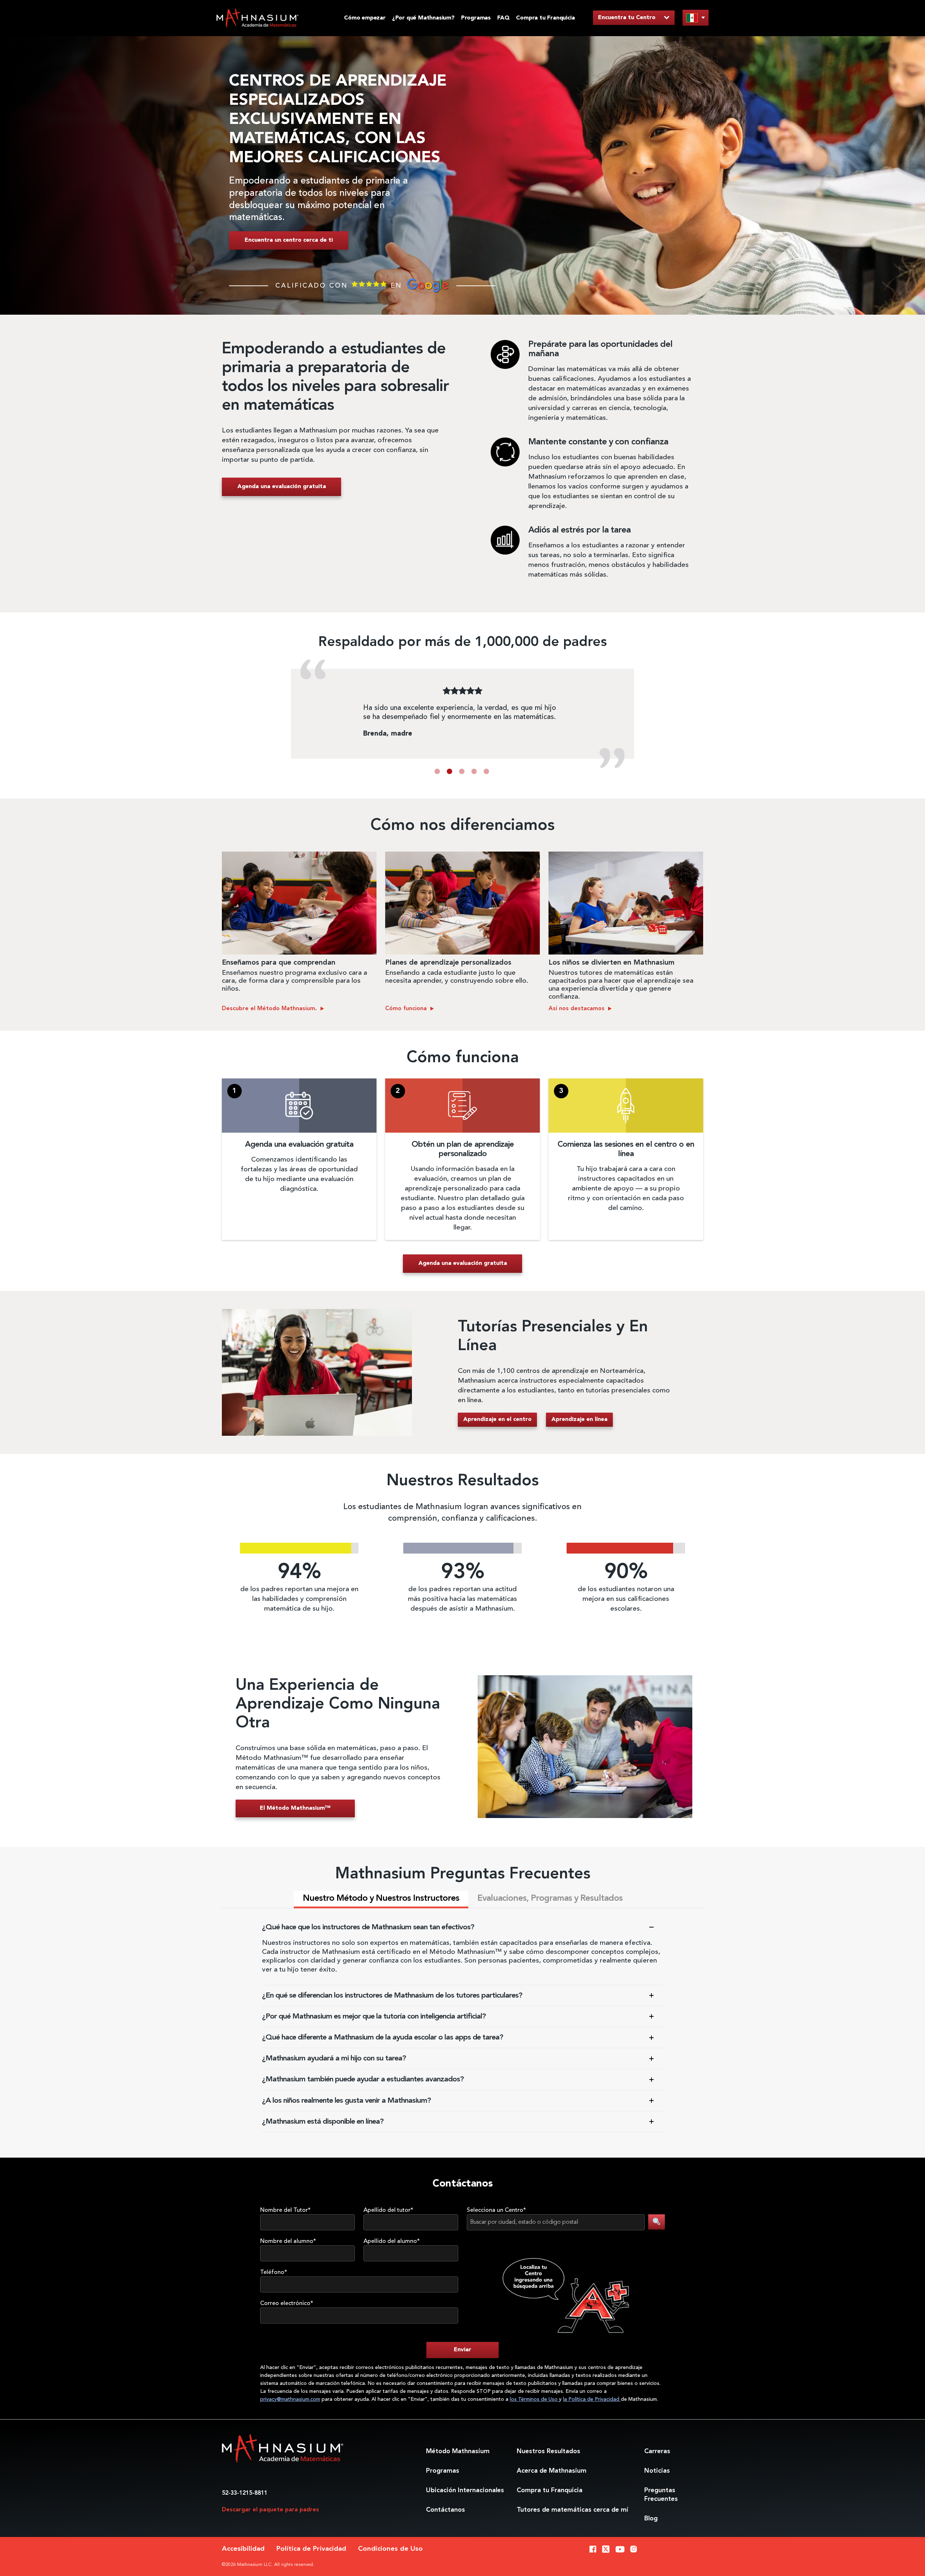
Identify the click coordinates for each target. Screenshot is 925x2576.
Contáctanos (446, 2510)
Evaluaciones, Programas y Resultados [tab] (550, 1899)
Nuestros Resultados (548, 2451)
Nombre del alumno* (288, 2241)
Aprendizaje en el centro (497, 1420)
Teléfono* (274, 2273)
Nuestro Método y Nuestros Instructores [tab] (381, 1899)
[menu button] (696, 18)
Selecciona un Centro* (496, 2210)
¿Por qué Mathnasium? (423, 18)
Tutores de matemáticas (572, 2510)
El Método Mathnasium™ (295, 1808)
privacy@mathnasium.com (290, 2399)
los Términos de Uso (534, 2399)
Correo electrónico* (287, 2304)
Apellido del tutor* (388, 2210)
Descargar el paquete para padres (270, 2510)
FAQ (503, 18)
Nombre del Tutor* (285, 2210)
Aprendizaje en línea (579, 1420)
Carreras (657, 2451)
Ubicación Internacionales (465, 2490)
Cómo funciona (407, 1009)
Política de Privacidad (311, 2549)
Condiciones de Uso (390, 2549)
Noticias (657, 2471)
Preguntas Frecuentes (661, 2495)
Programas (476, 18)
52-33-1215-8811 (245, 2493)
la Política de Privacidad (592, 2399)
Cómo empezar (365, 18)
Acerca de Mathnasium (552, 2471)
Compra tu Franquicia (545, 18)
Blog (651, 2519)
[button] (437, 771)
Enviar (462, 2350)
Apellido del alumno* (392, 2241)
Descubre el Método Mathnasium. (270, 1009)
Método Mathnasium (458, 2451)
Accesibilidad (243, 2549)
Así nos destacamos (577, 1009)
